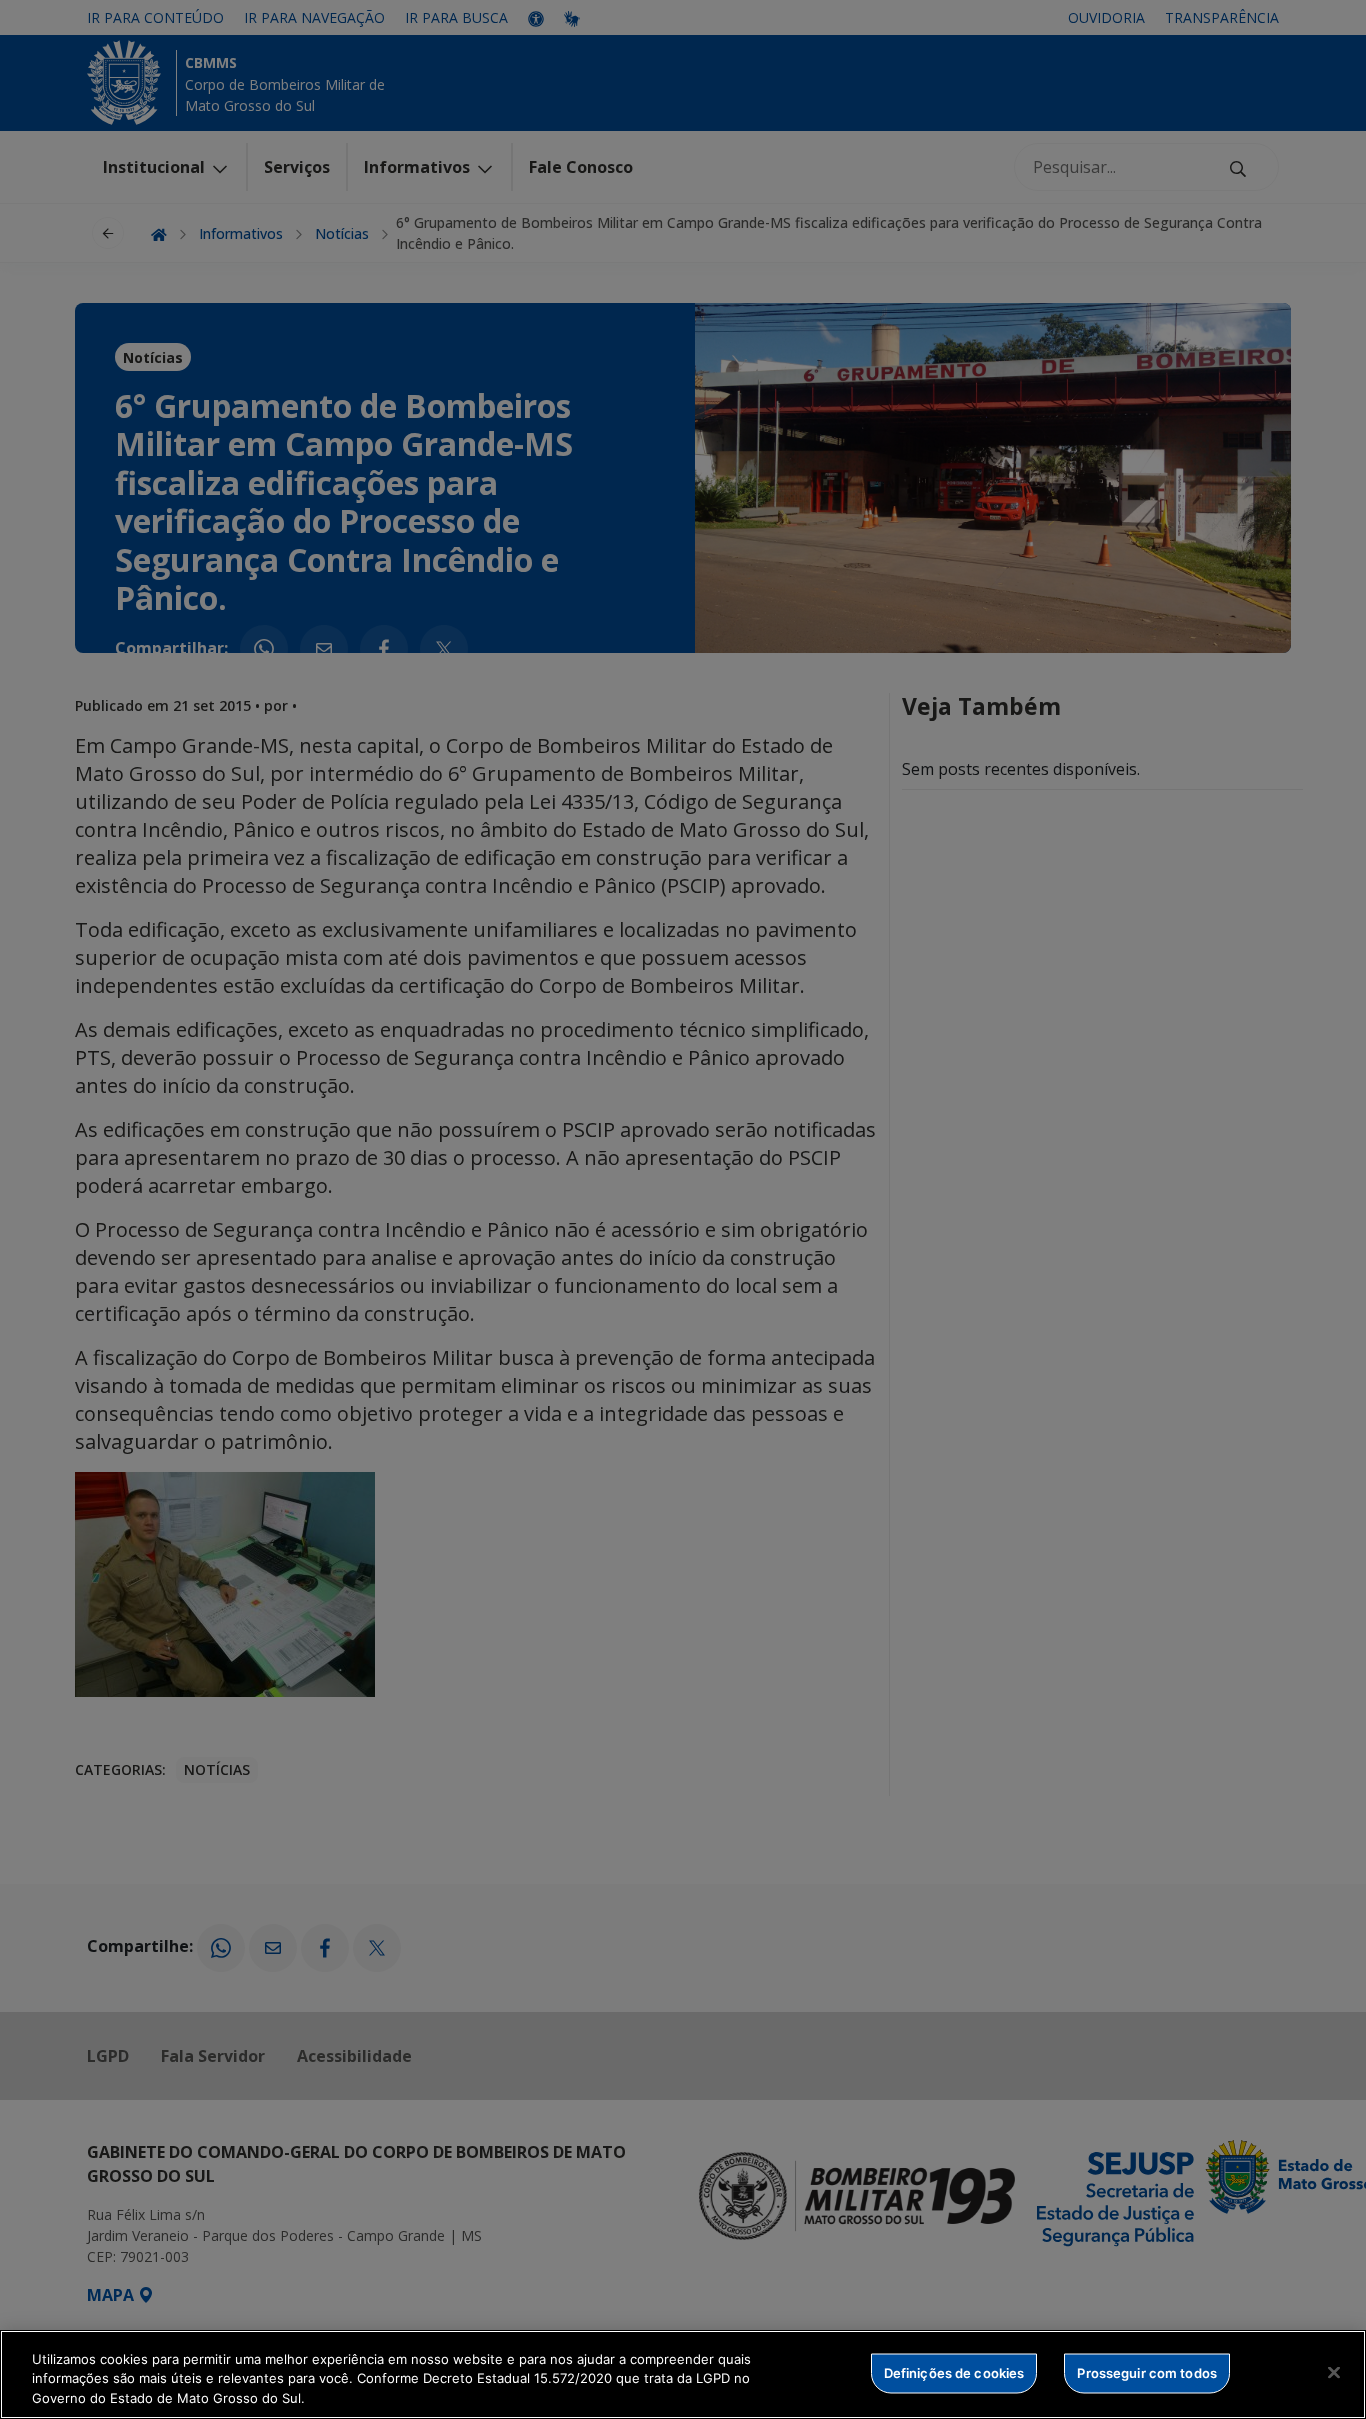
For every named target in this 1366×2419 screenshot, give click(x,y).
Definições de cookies (954, 2372)
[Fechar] (1334, 2372)
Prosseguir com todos (1147, 2372)
